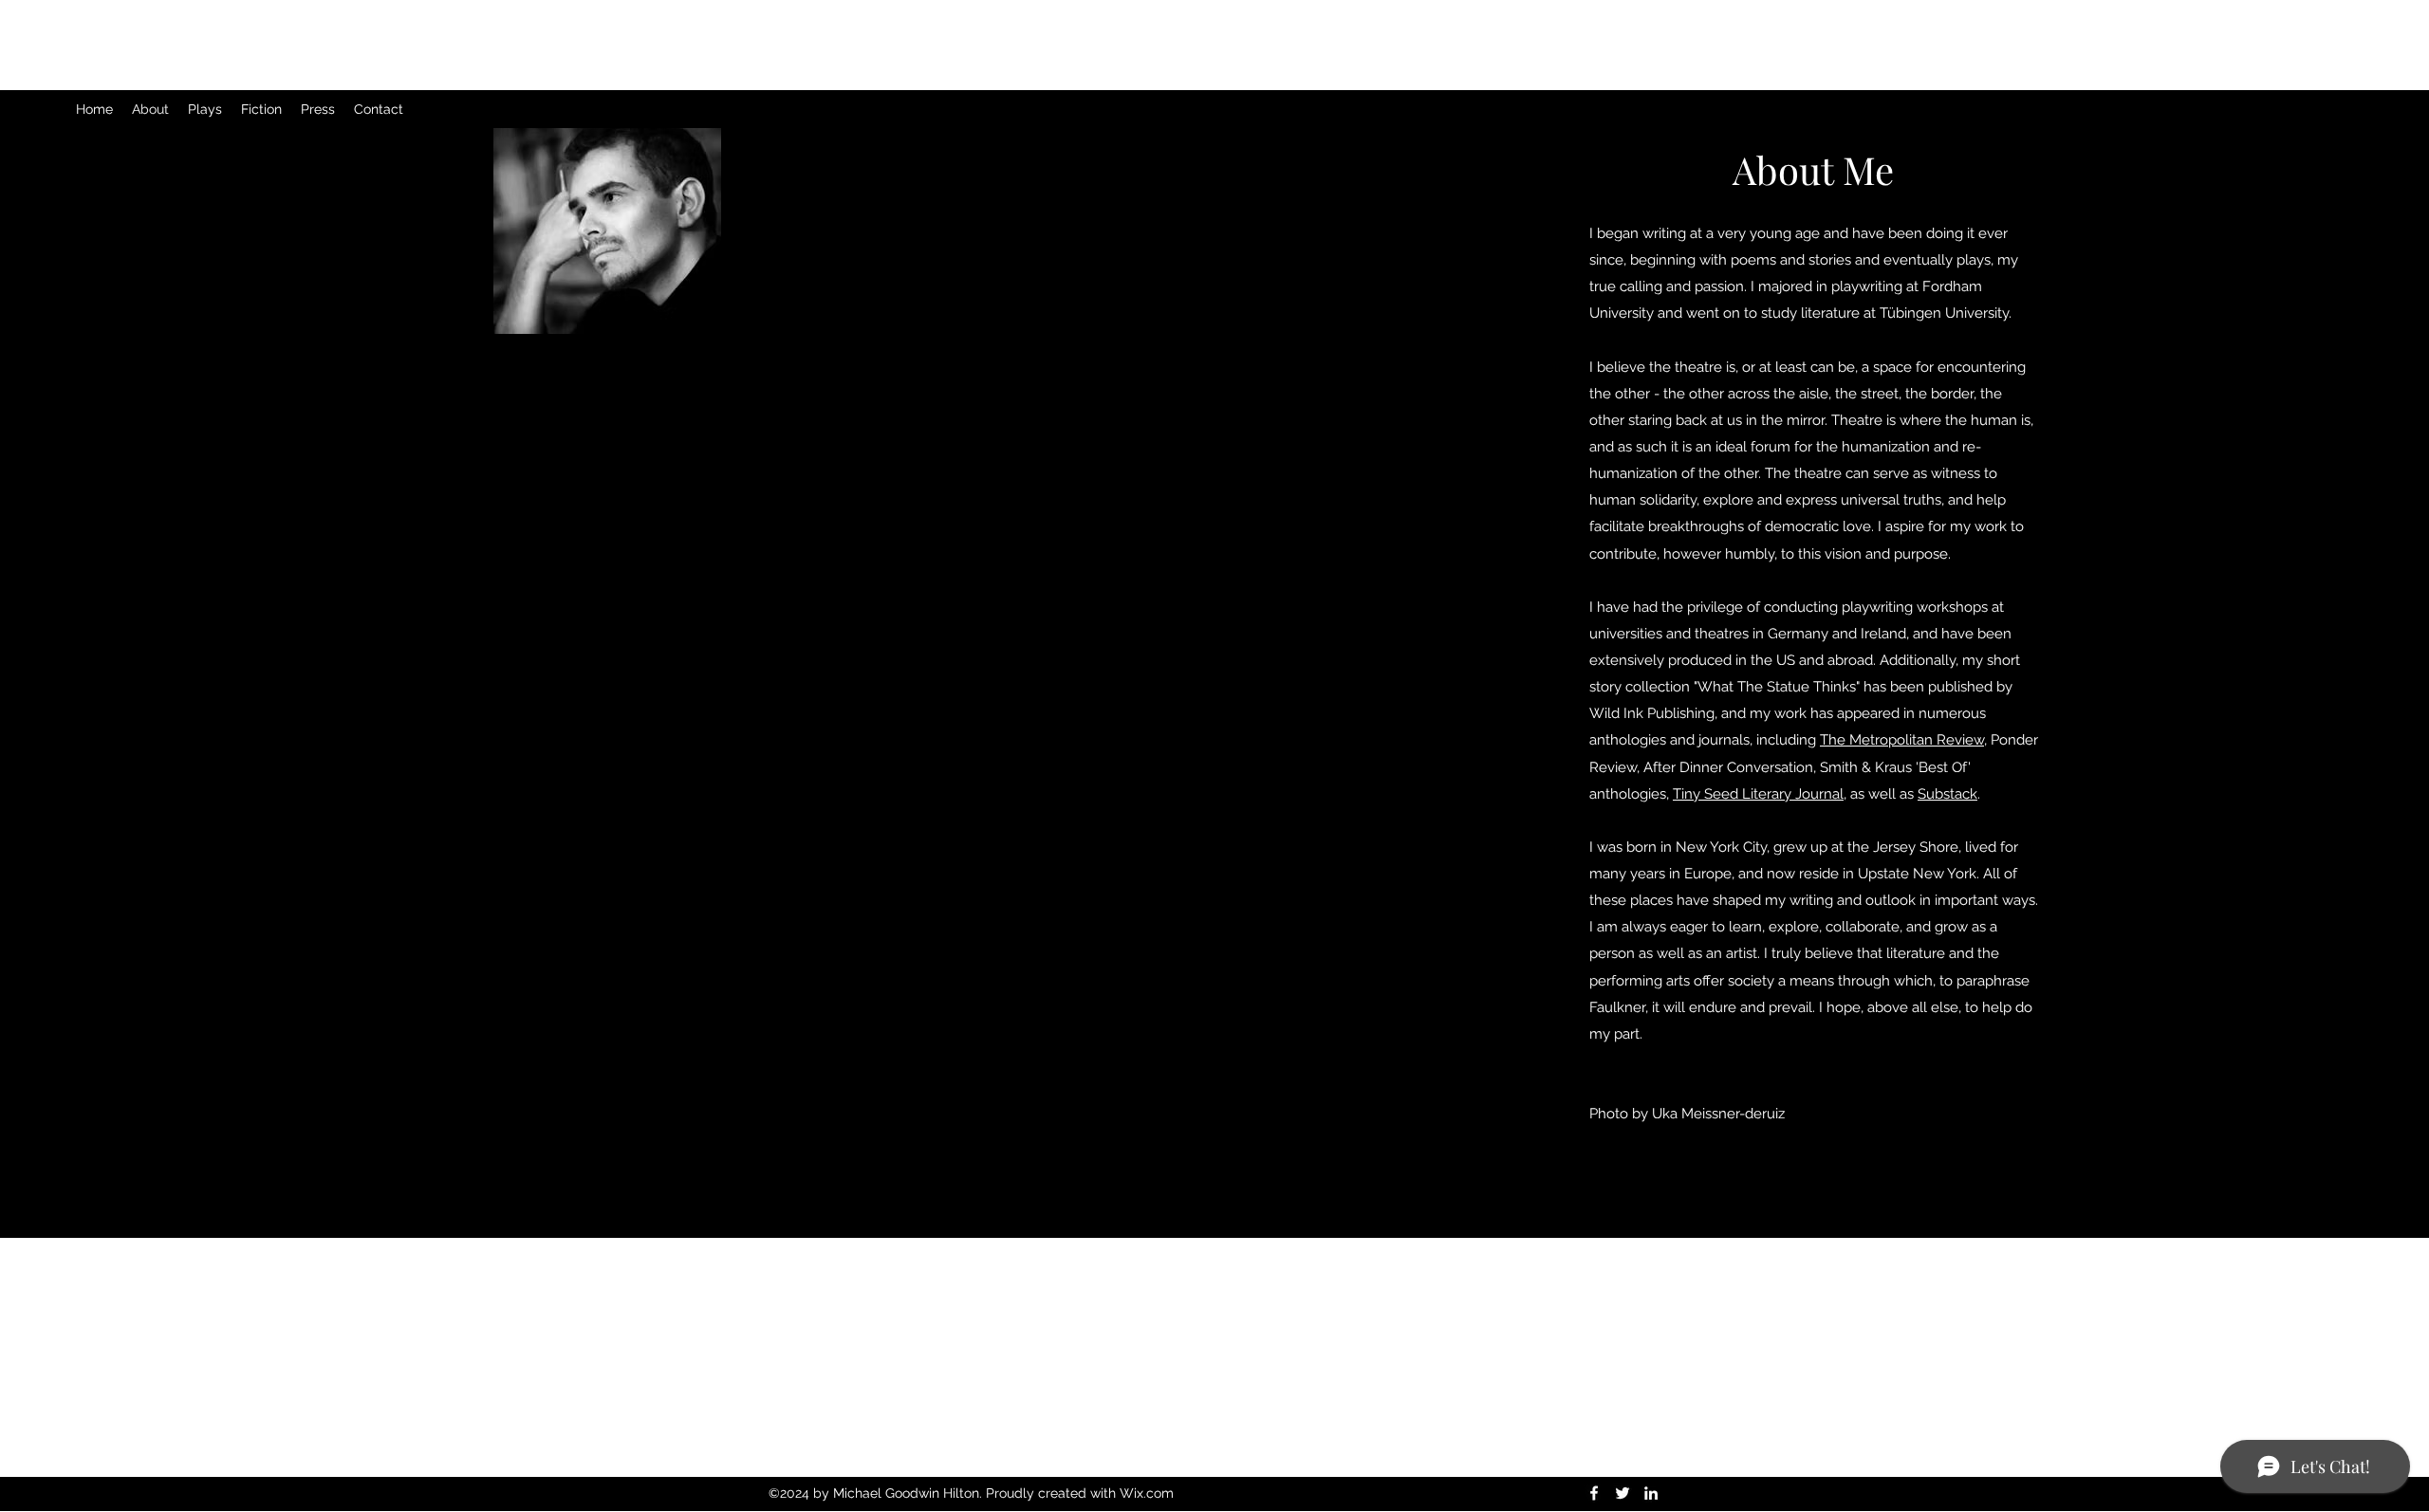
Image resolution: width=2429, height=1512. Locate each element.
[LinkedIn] (1651, 1493)
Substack (1947, 794)
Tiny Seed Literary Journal (1758, 794)
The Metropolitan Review (1902, 740)
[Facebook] (1594, 1493)
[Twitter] (1622, 1493)
